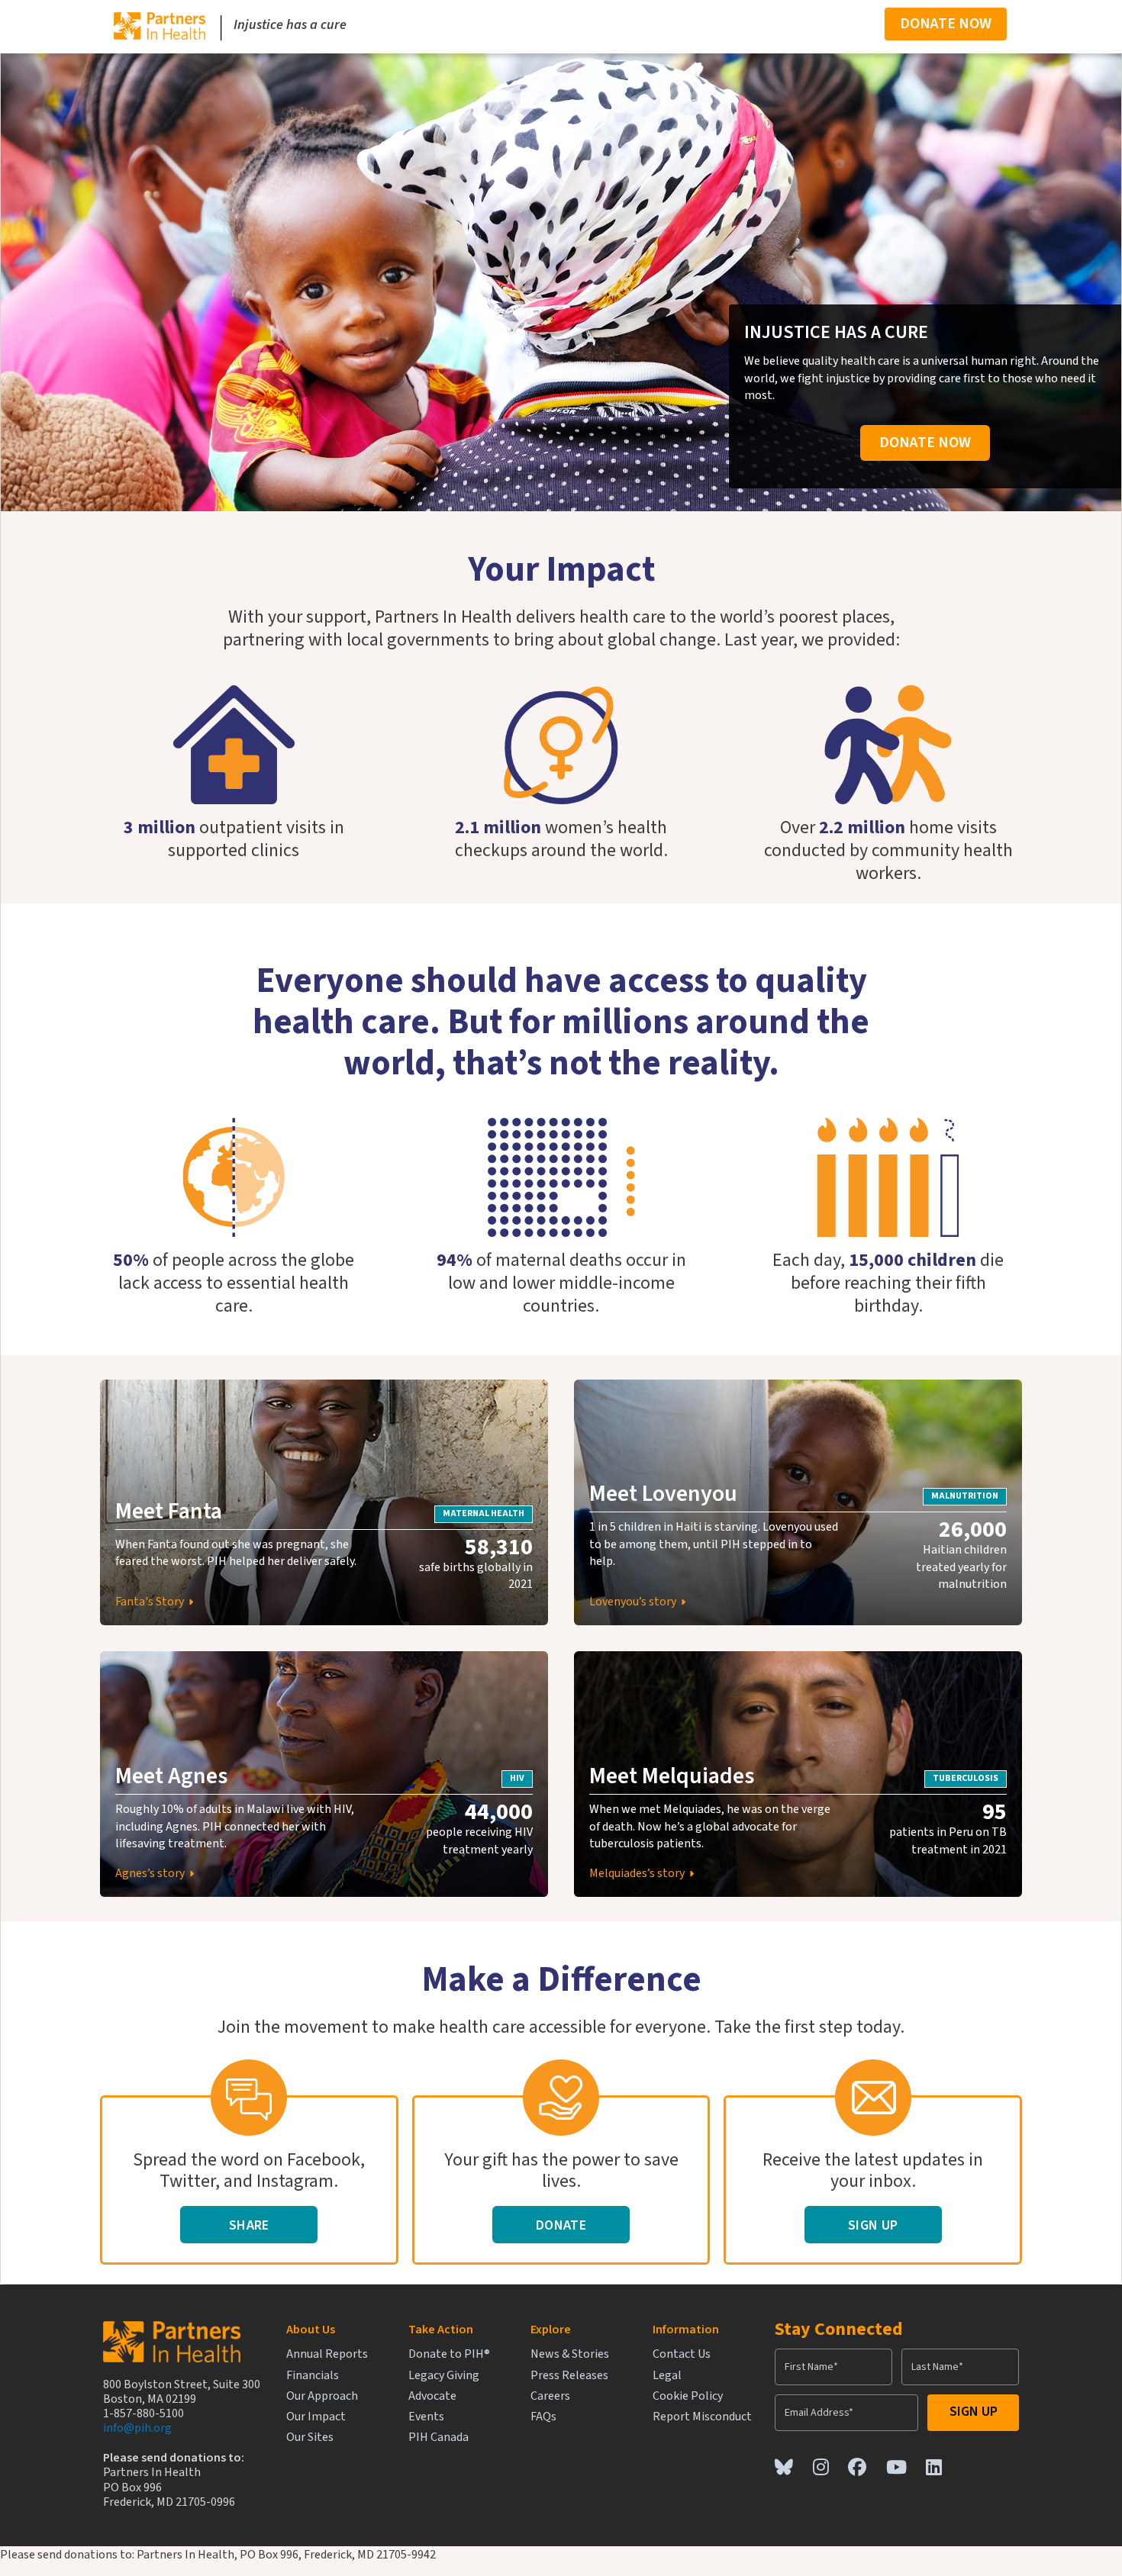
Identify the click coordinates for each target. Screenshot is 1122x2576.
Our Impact (316, 2417)
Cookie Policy (688, 2396)
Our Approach (322, 2396)
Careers (550, 2396)
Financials (313, 2376)
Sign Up (873, 2225)
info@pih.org (137, 2428)
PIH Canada (438, 2438)
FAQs (543, 2417)
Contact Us (682, 2354)
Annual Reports (327, 2354)
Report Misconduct (702, 2417)
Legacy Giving (444, 2376)
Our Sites (310, 2438)
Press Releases (569, 2376)
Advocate (432, 2396)
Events (426, 2417)
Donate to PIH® (449, 2354)
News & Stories (570, 2354)
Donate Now (946, 24)
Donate (561, 2225)
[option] (234, 794)
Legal (667, 2376)
